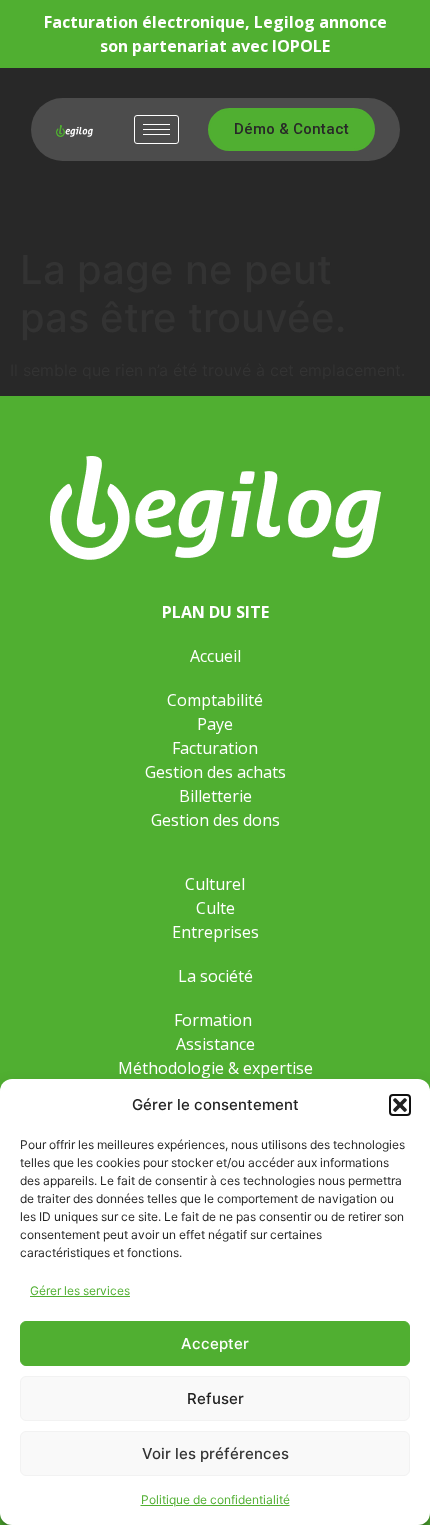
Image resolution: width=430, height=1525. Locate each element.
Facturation (215, 748)
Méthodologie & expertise (215, 1068)
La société (215, 976)
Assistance (215, 1044)
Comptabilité (215, 700)
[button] (400, 1105)
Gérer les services (80, 1290)
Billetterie (215, 796)
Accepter (215, 1343)
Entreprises (215, 932)
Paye (215, 724)
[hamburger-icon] (156, 129)
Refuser (215, 1398)
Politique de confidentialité (215, 1499)
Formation (215, 1020)
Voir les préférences (215, 1453)
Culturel (215, 884)
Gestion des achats (215, 772)
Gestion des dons (215, 820)
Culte (215, 908)
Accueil (215, 656)
